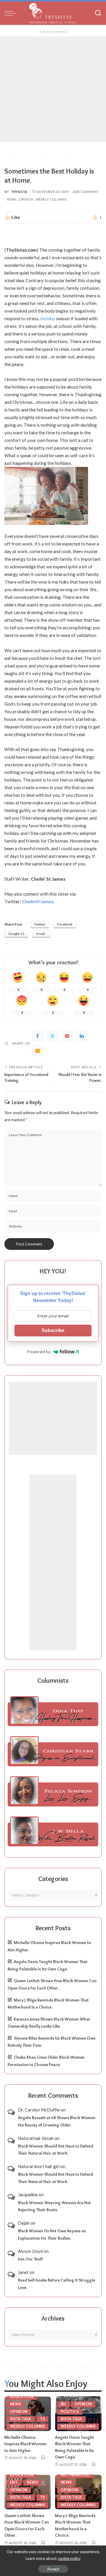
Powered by (39, 1352)
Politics (70, 2412)
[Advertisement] (53, 89)
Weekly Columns (51, 199)
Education (22, 2397)
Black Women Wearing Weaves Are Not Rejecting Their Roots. (54, 2206)
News (11, 199)
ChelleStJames (38, 901)
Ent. (14, 2482)
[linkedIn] (82, 1036)
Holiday (48, 318)
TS (43, 2419)
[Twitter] (52, 1036)
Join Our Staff (30, 2259)
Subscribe (53, 1330)
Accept (53, 2569)
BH (63, 2404)
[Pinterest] (67, 1036)
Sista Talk (21, 2419)
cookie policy (69, 2558)
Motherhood (75, 2475)
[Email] (38, 1051)
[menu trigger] (12, 13)
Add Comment (86, 192)
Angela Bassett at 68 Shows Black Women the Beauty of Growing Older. (57, 2121)
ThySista (19, 192)
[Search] (98, 13)
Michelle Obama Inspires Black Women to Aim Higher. (25, 2444)
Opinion (26, 199)
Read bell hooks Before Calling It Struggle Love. (57, 2284)
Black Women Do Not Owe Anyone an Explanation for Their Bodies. (52, 2234)
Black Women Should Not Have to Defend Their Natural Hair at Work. (56, 2150)
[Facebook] (38, 1036)
